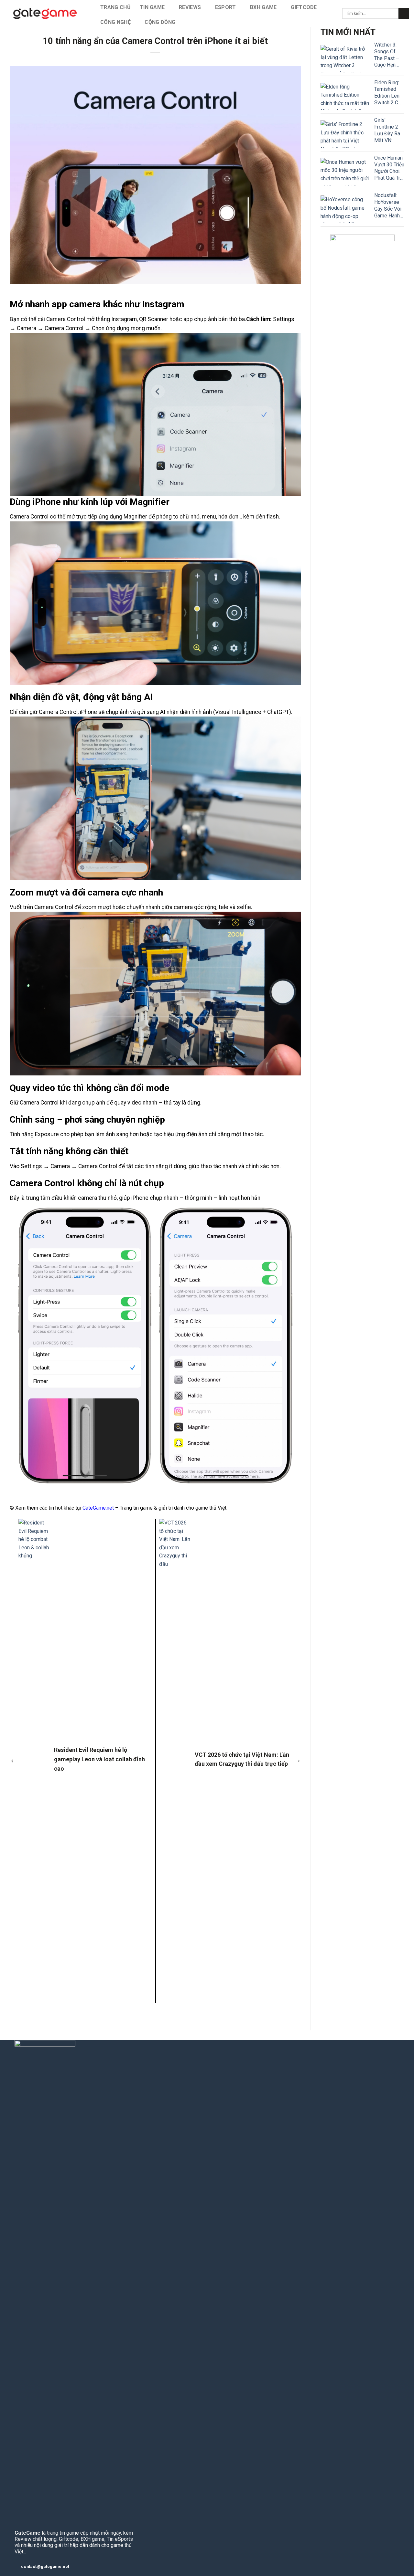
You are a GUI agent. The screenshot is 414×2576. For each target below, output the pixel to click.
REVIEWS (190, 7)
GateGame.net (98, 1508)
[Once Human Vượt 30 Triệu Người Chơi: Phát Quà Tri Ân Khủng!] (345, 172)
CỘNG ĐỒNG (160, 22)
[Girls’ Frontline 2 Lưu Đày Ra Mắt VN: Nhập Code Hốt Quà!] (345, 134)
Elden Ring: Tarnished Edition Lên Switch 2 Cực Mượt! (389, 93)
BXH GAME (263, 7)
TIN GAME (152, 7)
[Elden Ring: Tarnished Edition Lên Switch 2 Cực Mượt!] (345, 96)
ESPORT (226, 7)
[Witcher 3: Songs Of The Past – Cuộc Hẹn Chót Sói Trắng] (345, 59)
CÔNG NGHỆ (115, 22)
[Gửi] (404, 14)
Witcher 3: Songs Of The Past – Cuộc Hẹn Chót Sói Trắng (387, 55)
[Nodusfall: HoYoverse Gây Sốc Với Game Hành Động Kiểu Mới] (345, 209)
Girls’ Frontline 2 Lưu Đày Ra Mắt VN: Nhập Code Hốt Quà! (387, 130)
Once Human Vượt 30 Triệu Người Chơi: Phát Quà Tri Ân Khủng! (389, 168)
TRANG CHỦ (115, 7)
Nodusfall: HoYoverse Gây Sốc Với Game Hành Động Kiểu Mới (388, 206)
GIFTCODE (304, 7)
